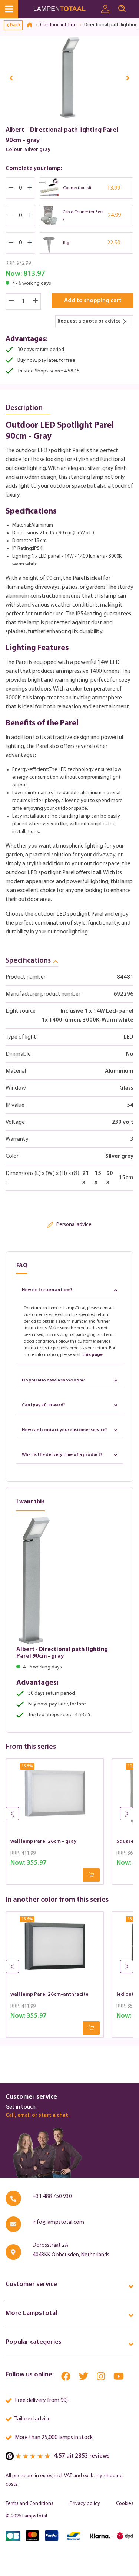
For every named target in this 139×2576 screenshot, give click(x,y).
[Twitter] (84, 2378)
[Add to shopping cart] (91, 1875)
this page (92, 1355)
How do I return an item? (47, 1290)
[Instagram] (101, 2378)
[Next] (128, 78)
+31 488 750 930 (52, 2197)
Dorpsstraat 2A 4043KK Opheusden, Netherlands (71, 2250)
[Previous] (11, 78)
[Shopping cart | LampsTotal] (135, 6)
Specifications (28, 961)
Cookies (125, 2504)
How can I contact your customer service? (64, 1430)
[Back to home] (32, 25)
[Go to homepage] (65, 9)
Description (24, 408)
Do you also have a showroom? (53, 1380)
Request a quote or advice (89, 321)
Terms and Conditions (29, 2504)
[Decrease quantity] (11, 301)
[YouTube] (119, 2378)
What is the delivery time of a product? (62, 1455)
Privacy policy (85, 2504)
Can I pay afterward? (44, 1405)
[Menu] (9, 9)
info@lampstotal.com (58, 2223)
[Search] (122, 9)
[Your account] (105, 9)
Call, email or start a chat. (37, 2116)
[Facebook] (66, 2378)
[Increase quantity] (36, 301)
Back (15, 25)
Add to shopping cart (93, 301)
